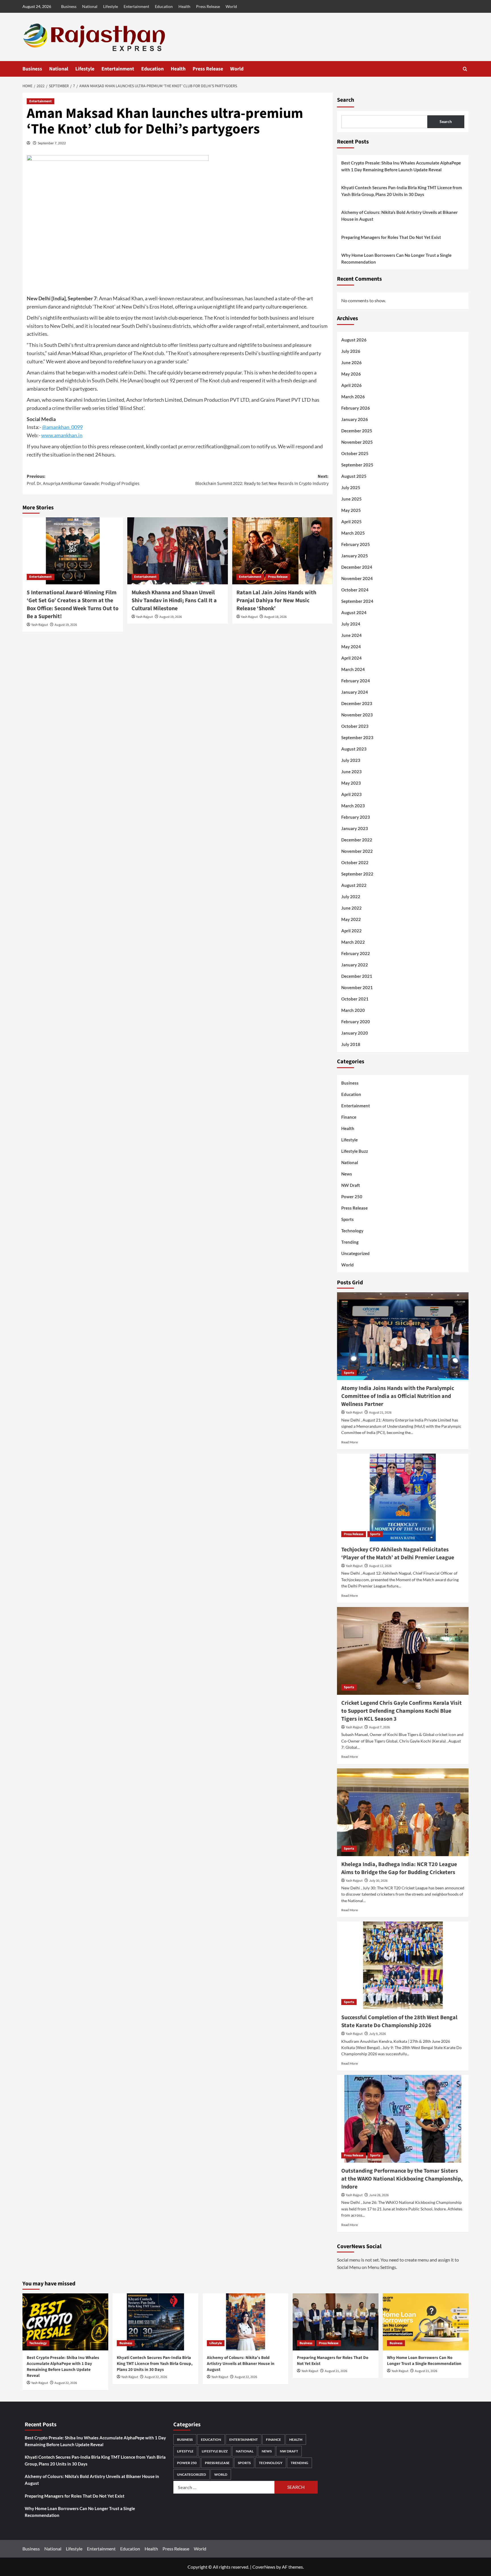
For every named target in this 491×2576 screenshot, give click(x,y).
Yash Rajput (40, 625)
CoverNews (264, 2567)
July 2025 (351, 487)
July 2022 (351, 897)
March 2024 (353, 669)
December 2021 (357, 976)
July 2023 (351, 760)
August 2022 (354, 885)
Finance (349, 1117)
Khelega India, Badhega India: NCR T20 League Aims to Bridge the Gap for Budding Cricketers (399, 1868)
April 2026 (351, 385)
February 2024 (356, 681)
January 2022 (355, 965)
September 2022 (357, 874)
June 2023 (351, 772)
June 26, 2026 (379, 2195)
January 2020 (355, 1033)
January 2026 (355, 419)
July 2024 (351, 624)
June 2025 (351, 499)
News (347, 1174)
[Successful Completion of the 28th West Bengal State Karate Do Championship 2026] (403, 1965)
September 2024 (357, 601)
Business (69, 6)
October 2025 (355, 453)
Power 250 (352, 1197)
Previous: (83, 480)
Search (346, 100)
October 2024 (355, 590)
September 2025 (357, 465)
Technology (352, 1231)
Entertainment (136, 6)
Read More (349, 1442)
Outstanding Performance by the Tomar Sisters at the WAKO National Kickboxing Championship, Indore (402, 2179)
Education (164, 6)
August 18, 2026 (275, 617)
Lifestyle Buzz (355, 1151)
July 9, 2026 (377, 2034)
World (231, 6)
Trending (350, 1242)
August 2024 (354, 612)
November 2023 (357, 715)
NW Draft (351, 1185)
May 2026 (351, 374)
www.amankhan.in (62, 435)
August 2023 (354, 749)
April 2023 (351, 794)
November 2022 (357, 851)
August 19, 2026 (66, 625)
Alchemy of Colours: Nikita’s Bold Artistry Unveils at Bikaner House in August (400, 216)
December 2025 (357, 431)
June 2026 (351, 362)
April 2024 (351, 658)
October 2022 (355, 862)
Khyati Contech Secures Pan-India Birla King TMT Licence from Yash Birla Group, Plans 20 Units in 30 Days (402, 191)
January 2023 (355, 828)
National (90, 6)
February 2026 (356, 408)
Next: (262, 480)
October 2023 (355, 726)
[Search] (465, 69)
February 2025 (356, 544)
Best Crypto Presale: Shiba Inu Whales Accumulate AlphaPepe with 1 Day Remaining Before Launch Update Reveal (401, 166)
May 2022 (351, 919)
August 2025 (354, 476)
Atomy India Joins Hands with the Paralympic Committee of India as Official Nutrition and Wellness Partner (398, 1396)
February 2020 (356, 1022)
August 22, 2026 (66, 2383)
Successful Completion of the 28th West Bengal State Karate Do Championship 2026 (399, 2021)
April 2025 (351, 522)
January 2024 (355, 692)
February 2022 (356, 953)
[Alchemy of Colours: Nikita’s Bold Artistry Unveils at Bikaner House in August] (246, 2322)
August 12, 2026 (380, 1566)
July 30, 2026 (378, 1881)
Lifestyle (111, 6)
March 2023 (353, 806)
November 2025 (357, 442)
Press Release (208, 6)
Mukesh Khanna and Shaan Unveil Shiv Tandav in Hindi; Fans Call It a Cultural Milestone (174, 601)
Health (184, 6)
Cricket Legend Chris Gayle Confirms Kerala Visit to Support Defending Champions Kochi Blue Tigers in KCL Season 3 (401, 1711)
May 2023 (351, 783)
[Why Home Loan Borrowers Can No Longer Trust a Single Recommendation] (426, 2322)
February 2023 (356, 817)
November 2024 (357, 578)
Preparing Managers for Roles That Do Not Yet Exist (391, 237)
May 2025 (351, 510)
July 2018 (351, 1044)
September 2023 (357, 737)
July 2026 (351, 351)
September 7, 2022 (52, 143)
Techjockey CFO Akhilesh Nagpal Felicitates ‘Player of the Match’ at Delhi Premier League (398, 1554)
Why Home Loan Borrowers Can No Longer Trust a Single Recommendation (396, 259)
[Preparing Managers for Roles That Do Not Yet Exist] (336, 2322)
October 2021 (355, 999)
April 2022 (351, 931)
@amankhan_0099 (62, 427)
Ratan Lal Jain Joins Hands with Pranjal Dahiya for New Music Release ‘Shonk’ (276, 601)
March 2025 (353, 533)
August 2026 (354, 340)
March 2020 (353, 1010)
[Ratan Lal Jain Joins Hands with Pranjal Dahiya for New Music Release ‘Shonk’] (282, 551)
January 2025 (355, 556)
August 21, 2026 (380, 1413)
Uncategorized (355, 1253)
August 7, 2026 (379, 1727)
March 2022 (353, 942)
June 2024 (351, 635)
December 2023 (357, 703)
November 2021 (357, 987)
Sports (348, 1219)
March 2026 (353, 397)
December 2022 (357, 840)
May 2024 (351, 647)
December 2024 (357, 567)
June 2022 (351, 908)
